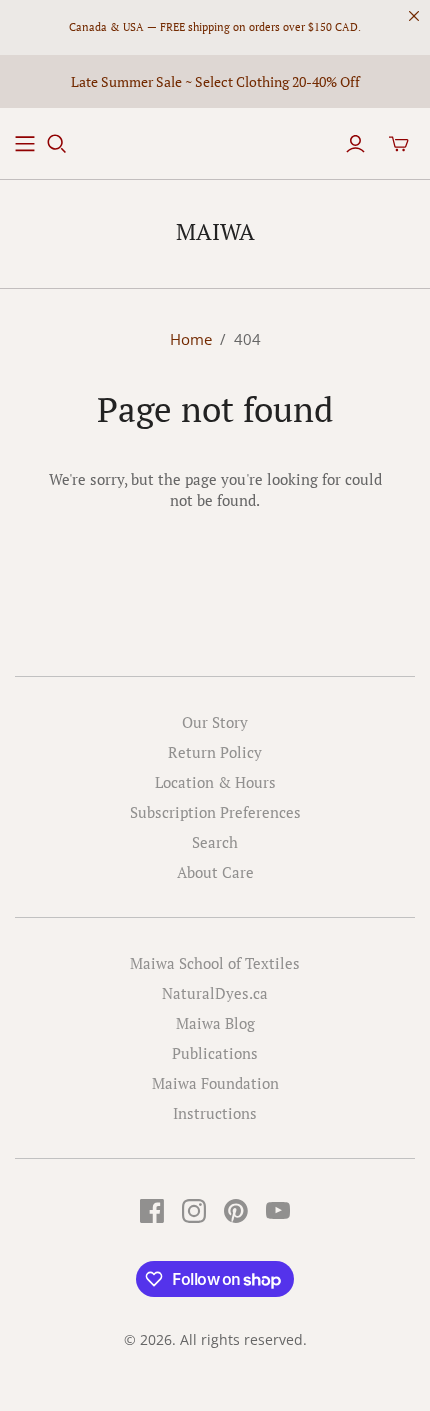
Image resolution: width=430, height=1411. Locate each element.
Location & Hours (215, 782)
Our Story (215, 722)
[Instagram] (194, 1211)
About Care (215, 872)
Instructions (215, 1113)
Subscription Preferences (215, 812)
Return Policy (215, 752)
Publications (215, 1053)
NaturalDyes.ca (215, 993)
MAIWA (215, 231)
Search (215, 842)
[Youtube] (278, 1211)
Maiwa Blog (215, 1023)
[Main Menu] (25, 144)
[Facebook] (152, 1211)
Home (191, 339)
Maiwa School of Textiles (215, 963)
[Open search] (57, 144)
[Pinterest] (236, 1211)
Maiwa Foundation (215, 1083)
